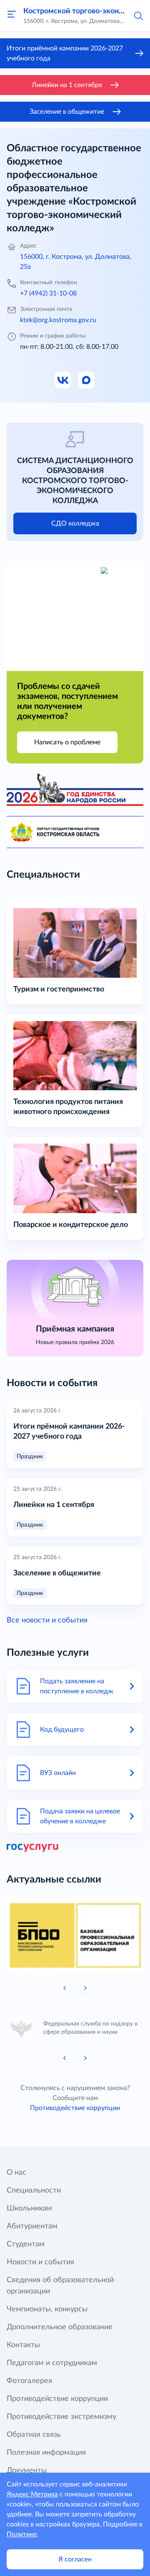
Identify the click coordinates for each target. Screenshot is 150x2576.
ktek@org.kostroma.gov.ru (58, 320)
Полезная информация (46, 2453)
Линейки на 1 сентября (67, 85)
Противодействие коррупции (75, 2108)
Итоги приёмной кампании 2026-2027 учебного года (65, 53)
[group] (75, 1935)
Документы (27, 2471)
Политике (22, 2534)
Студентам (26, 2244)
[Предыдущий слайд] (65, 1988)
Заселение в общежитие (67, 112)
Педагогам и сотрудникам (52, 2363)
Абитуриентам (32, 2226)
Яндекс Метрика (32, 2494)
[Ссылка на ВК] (63, 381)
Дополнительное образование (60, 2327)
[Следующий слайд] (85, 1988)
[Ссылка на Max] (87, 381)
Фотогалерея (29, 2381)
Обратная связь (34, 2435)
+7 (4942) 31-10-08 (48, 293)
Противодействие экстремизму (61, 2417)
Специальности (34, 2190)
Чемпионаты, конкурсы (47, 2309)
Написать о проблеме (67, 742)
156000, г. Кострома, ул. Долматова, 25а (76, 262)
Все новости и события (47, 1620)
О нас (16, 2173)
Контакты (23, 2345)
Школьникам (29, 2208)
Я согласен (75, 2559)
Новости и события (40, 2262)
